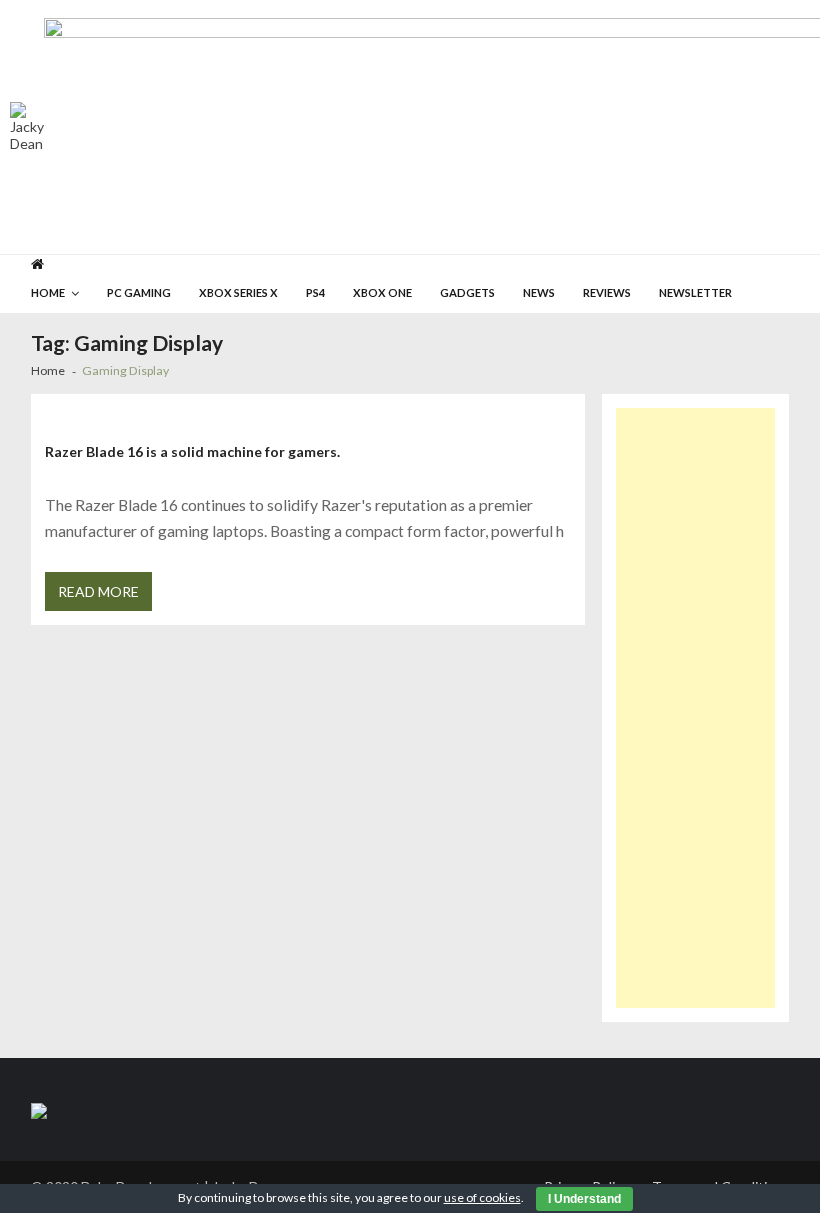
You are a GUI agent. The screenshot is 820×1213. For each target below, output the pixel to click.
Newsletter (695, 292)
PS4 (315, 292)
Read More (98, 591)
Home (48, 292)
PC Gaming (139, 292)
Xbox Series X (238, 292)
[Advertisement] (695, 708)
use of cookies (482, 1197)
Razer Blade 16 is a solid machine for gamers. (192, 451)
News (539, 292)
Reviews (607, 292)
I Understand (584, 1199)
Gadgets (467, 292)
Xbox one (382, 292)
